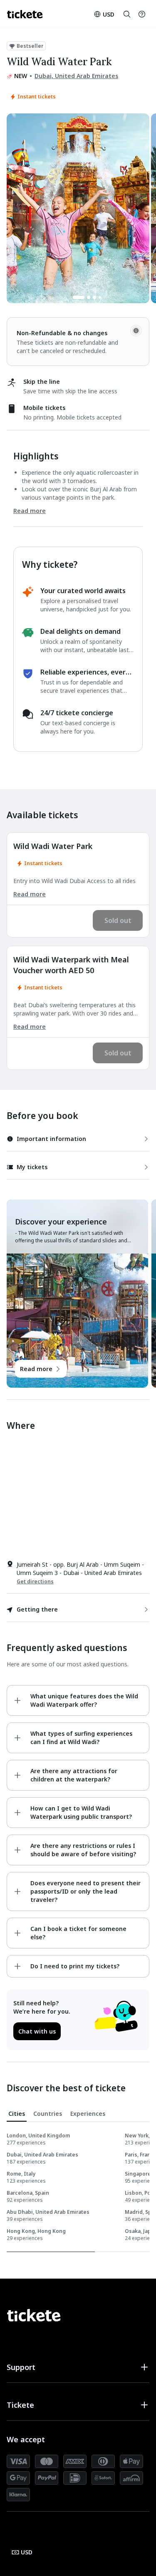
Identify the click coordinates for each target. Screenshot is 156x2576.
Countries (48, 2114)
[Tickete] (25, 14)
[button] (78, 2367)
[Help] (142, 14)
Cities (17, 2114)
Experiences (88, 2114)
